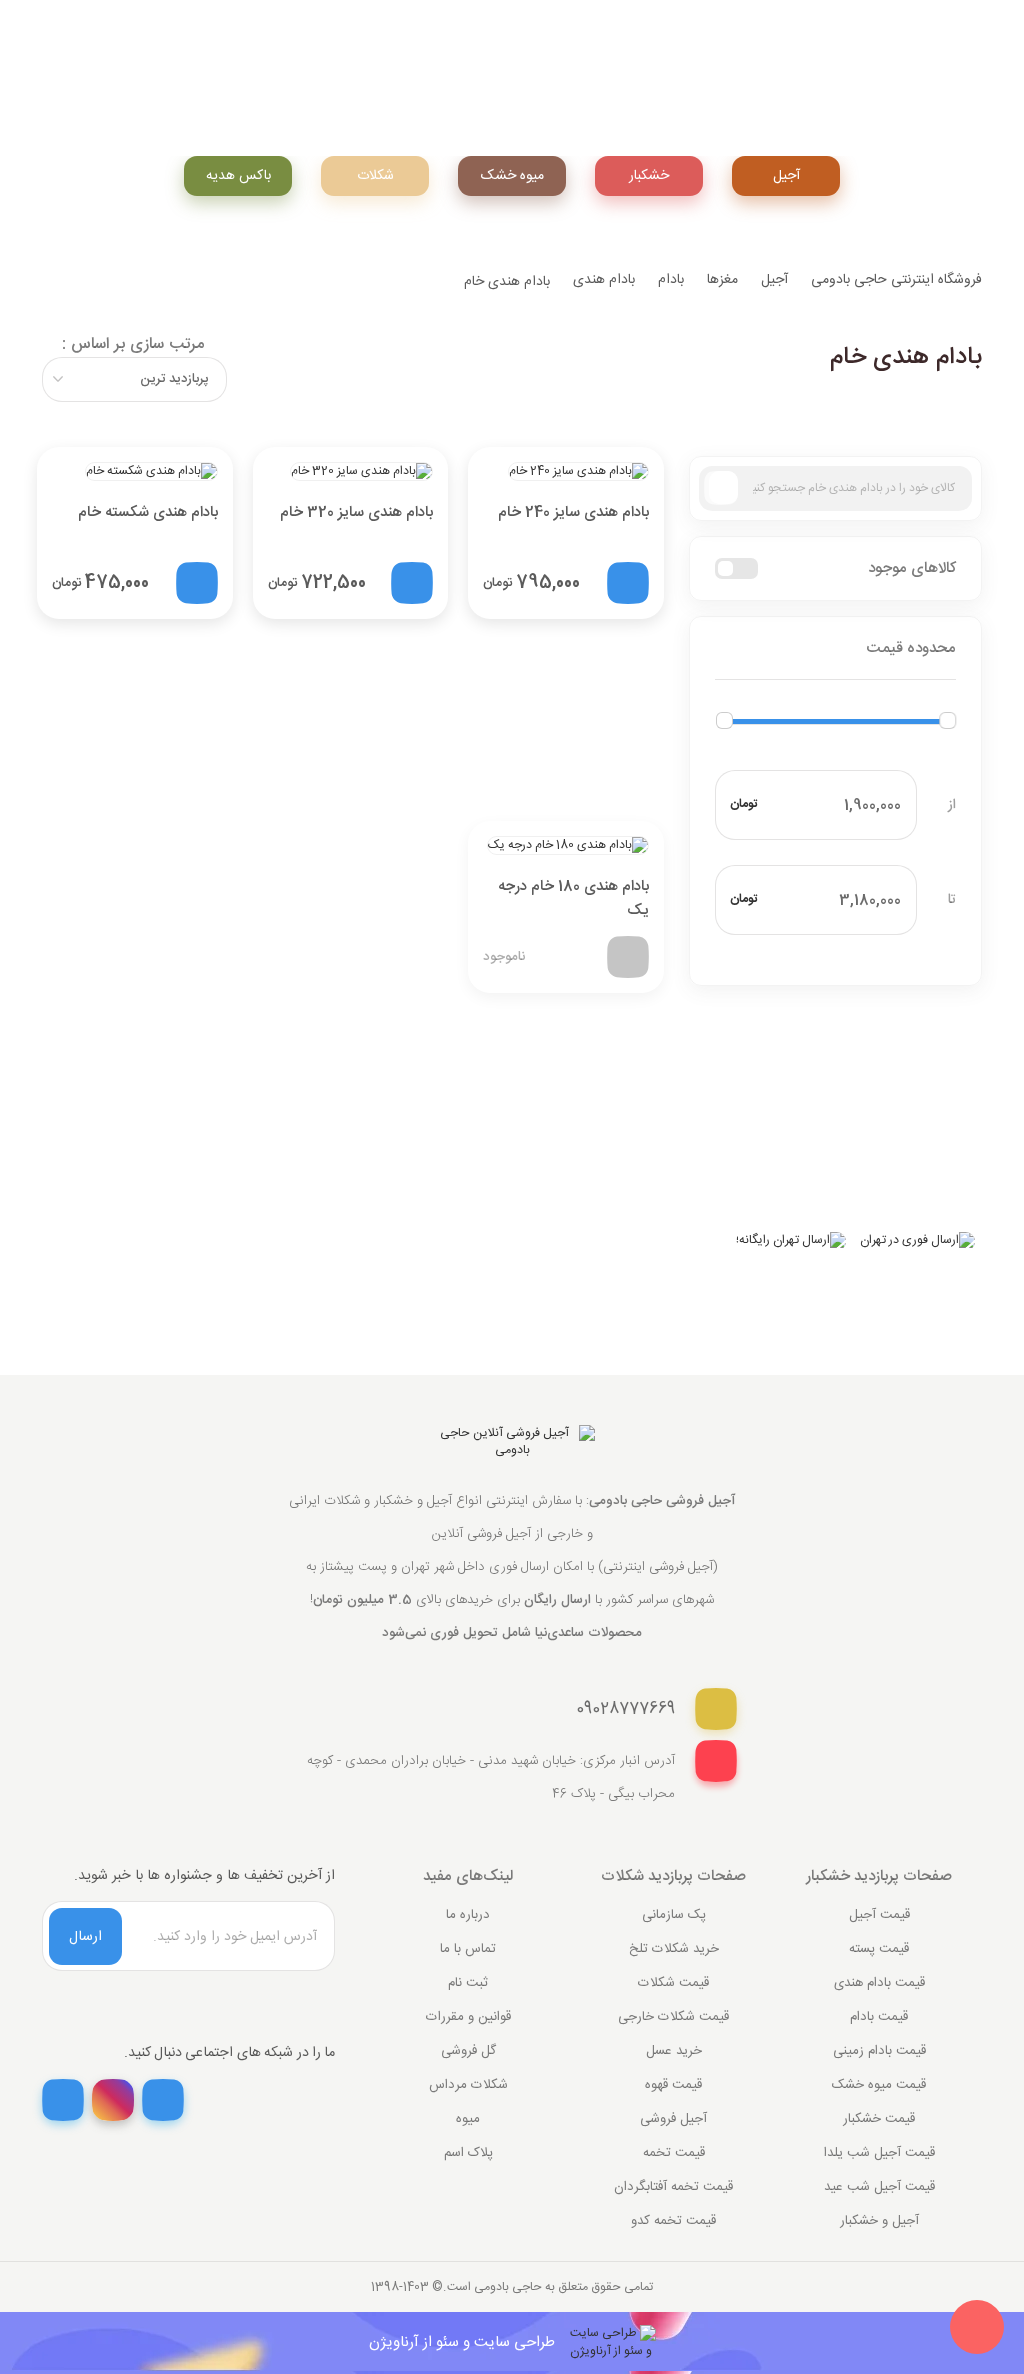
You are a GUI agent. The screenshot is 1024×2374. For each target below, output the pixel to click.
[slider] (724, 720)
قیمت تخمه (674, 2153)
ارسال (85, 1937)
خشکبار (649, 176)
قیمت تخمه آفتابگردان (673, 2187)
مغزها (722, 280)
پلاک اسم (468, 2153)
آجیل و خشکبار (879, 2221)
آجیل (786, 176)
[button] (835, 649)
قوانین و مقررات (468, 2017)
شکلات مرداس (468, 2085)
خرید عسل (674, 2051)
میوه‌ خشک (512, 176)
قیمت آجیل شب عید (879, 2187)
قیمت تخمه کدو (673, 2221)
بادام (671, 280)
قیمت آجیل (879, 1915)
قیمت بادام (879, 2017)
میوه (468, 2119)
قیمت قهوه (673, 2085)
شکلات (375, 176)
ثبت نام (468, 1983)
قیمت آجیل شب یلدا (879, 2153)
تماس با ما (468, 1949)
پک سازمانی (674, 1915)
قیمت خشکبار (879, 2119)
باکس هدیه (238, 176)
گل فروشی (468, 2051)
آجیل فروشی (673, 2119)
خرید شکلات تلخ (674, 1949)
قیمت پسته (879, 1949)
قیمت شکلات (673, 1983)
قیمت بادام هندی (879, 1983)
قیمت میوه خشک (879, 2085)
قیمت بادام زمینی (879, 2051)
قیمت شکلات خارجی (673, 2017)
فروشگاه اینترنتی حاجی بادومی (896, 280)
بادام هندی (604, 280)
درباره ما (468, 1915)
